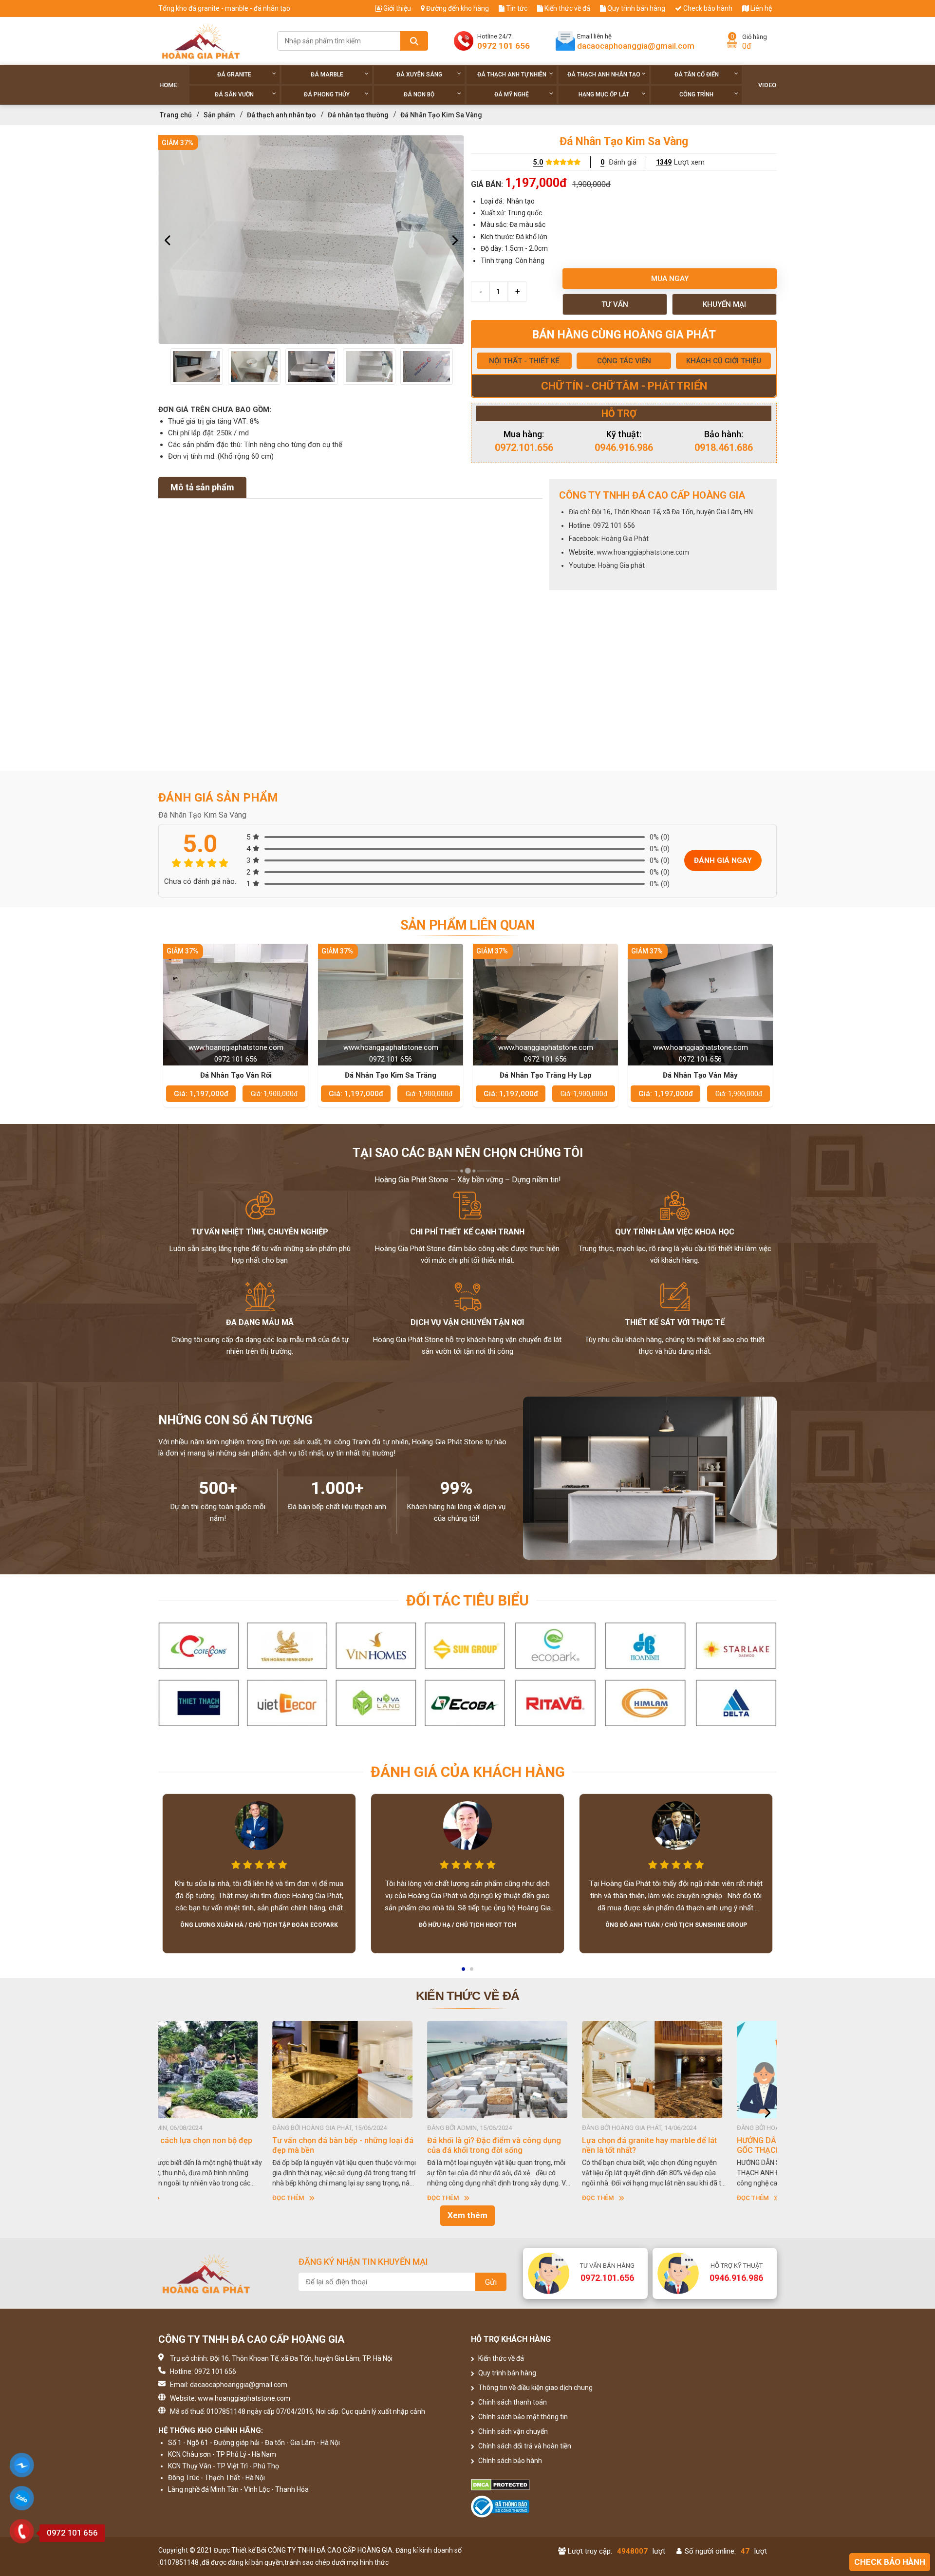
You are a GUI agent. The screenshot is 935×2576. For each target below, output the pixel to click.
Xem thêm (467, 2215)
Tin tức (516, 8)
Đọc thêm (179, 2198)
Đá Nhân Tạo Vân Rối (236, 1075)
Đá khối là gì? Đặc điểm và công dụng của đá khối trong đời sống (230, 2145)
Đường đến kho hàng (457, 8)
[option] (311, 240)
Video (767, 85)
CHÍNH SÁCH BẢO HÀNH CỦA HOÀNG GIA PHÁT (693, 2145)
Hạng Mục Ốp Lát (604, 94)
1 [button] (464, 1972)
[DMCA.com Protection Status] (546, 2485)
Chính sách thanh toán (512, 2402)
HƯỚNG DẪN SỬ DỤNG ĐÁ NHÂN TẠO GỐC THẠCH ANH (539, 2145)
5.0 (538, 162)
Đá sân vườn (234, 94)
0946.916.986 (624, 448)
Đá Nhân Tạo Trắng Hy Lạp (546, 1075)
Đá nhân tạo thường (358, 115)
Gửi (491, 2282)
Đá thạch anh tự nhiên (512, 75)
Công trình (696, 94)
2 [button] (472, 1972)
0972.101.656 (524, 448)
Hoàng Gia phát (621, 565)
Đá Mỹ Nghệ (512, 94)
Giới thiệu (396, 8)
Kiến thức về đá (567, 8)
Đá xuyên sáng (419, 75)
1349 (664, 162)
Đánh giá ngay (723, 860)
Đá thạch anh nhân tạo (604, 75)
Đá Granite (234, 75)
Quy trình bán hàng (636, 8)
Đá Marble (327, 75)
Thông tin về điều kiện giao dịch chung (535, 2388)
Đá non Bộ (419, 94)
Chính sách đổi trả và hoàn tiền (524, 2446)
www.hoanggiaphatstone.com (643, 552)
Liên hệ (760, 8)
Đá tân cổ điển (697, 75)
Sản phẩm (219, 115)
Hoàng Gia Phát (625, 539)
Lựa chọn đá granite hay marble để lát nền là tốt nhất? (385, 2145)
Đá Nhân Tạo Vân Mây (700, 1075)
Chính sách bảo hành (509, 2461)
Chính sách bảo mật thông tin (522, 2417)
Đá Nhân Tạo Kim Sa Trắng (391, 1075)
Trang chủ (176, 115)
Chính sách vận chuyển (512, 2431)
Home (168, 85)
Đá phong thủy (327, 94)
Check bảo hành (707, 8)
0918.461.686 (724, 448)
